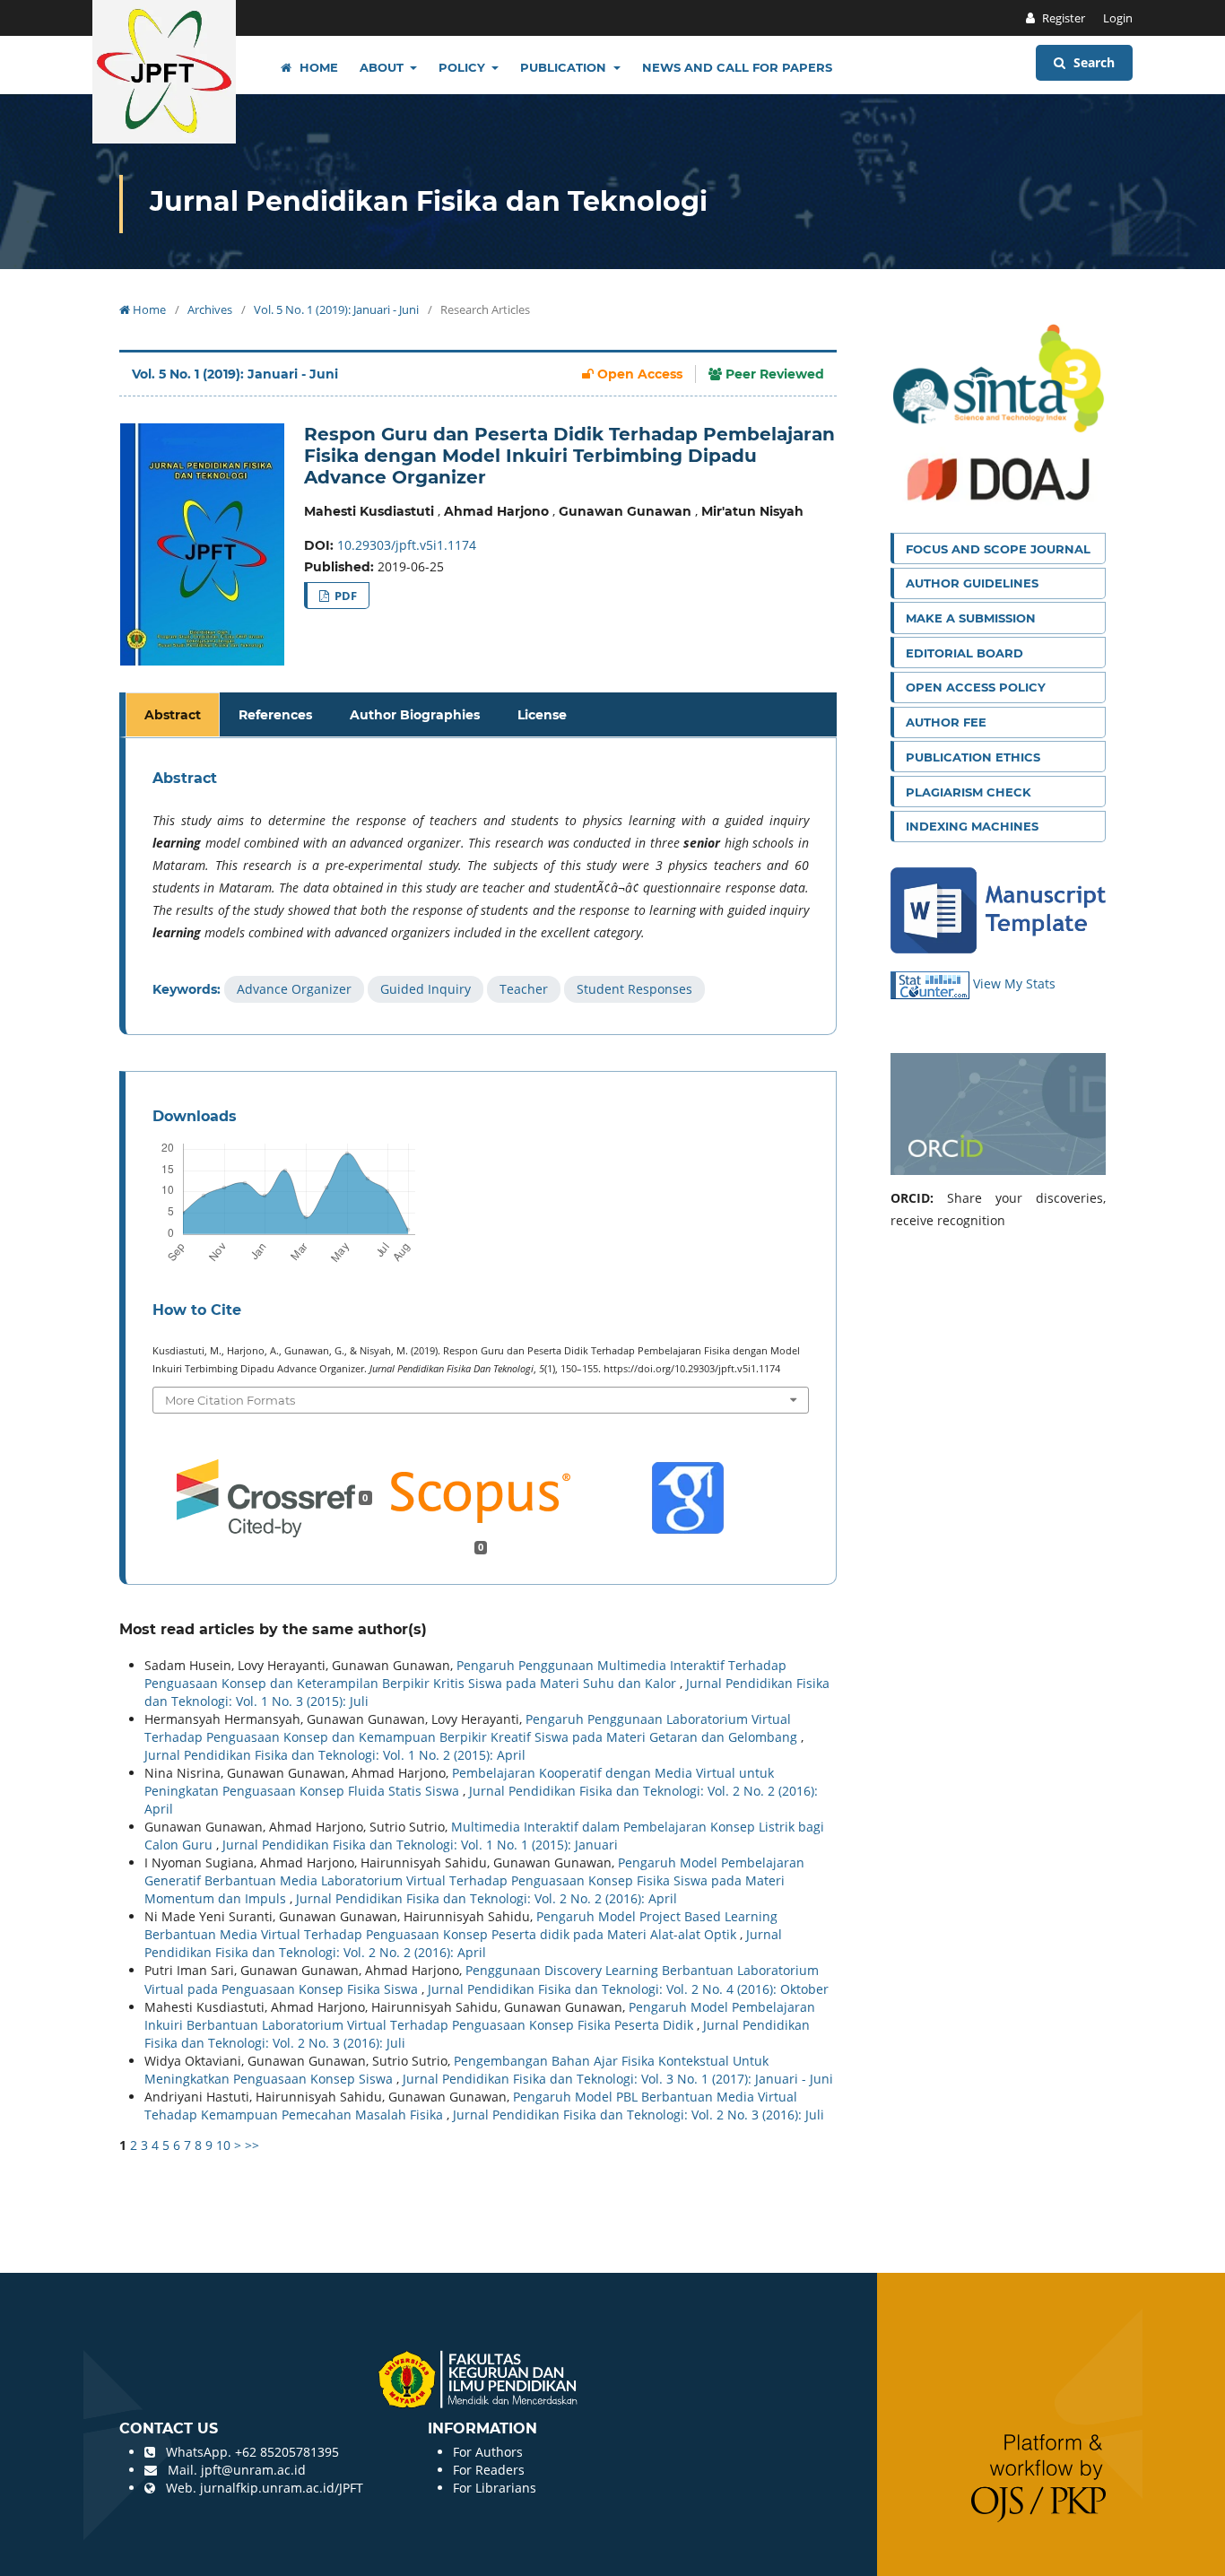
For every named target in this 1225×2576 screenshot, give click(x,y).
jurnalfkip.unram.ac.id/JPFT (282, 2488)
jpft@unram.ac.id (253, 2470)
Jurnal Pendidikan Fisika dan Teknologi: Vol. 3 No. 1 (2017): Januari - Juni (618, 2079)
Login (1118, 18)
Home (317, 67)
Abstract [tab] (173, 715)
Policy (464, 67)
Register (1062, 18)
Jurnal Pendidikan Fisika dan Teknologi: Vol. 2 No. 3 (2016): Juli (639, 2115)
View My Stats (1014, 983)
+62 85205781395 (287, 2452)
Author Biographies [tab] (415, 715)
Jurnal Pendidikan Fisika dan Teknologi (429, 201)
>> (252, 2145)
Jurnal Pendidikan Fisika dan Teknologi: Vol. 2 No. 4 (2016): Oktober (628, 1989)
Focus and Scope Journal (998, 549)
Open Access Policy (976, 687)
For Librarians (495, 2488)
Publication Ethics (973, 757)
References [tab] (275, 715)
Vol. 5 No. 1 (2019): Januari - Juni (336, 309)
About (383, 67)
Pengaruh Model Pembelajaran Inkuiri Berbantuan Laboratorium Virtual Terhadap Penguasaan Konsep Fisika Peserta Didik (480, 2016)
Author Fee (946, 722)
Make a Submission (971, 618)
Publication (565, 67)
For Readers (489, 2470)
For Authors (488, 2452)
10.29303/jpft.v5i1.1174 (407, 545)
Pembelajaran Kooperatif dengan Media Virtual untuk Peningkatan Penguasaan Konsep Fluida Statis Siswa (459, 1782)
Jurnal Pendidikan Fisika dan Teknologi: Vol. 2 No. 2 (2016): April (487, 1898)
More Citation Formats (230, 1400)
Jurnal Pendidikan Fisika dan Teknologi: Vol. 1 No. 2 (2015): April (335, 1755)
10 (223, 2145)
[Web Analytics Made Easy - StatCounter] (932, 983)
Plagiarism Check (969, 792)
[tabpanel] (481, 886)
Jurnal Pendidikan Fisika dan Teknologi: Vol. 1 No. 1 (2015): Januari (420, 1845)
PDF (344, 596)
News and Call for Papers (737, 67)
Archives (210, 309)
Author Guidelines (972, 583)
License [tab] (542, 715)
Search (1092, 62)
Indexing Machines (972, 826)
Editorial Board (964, 653)
